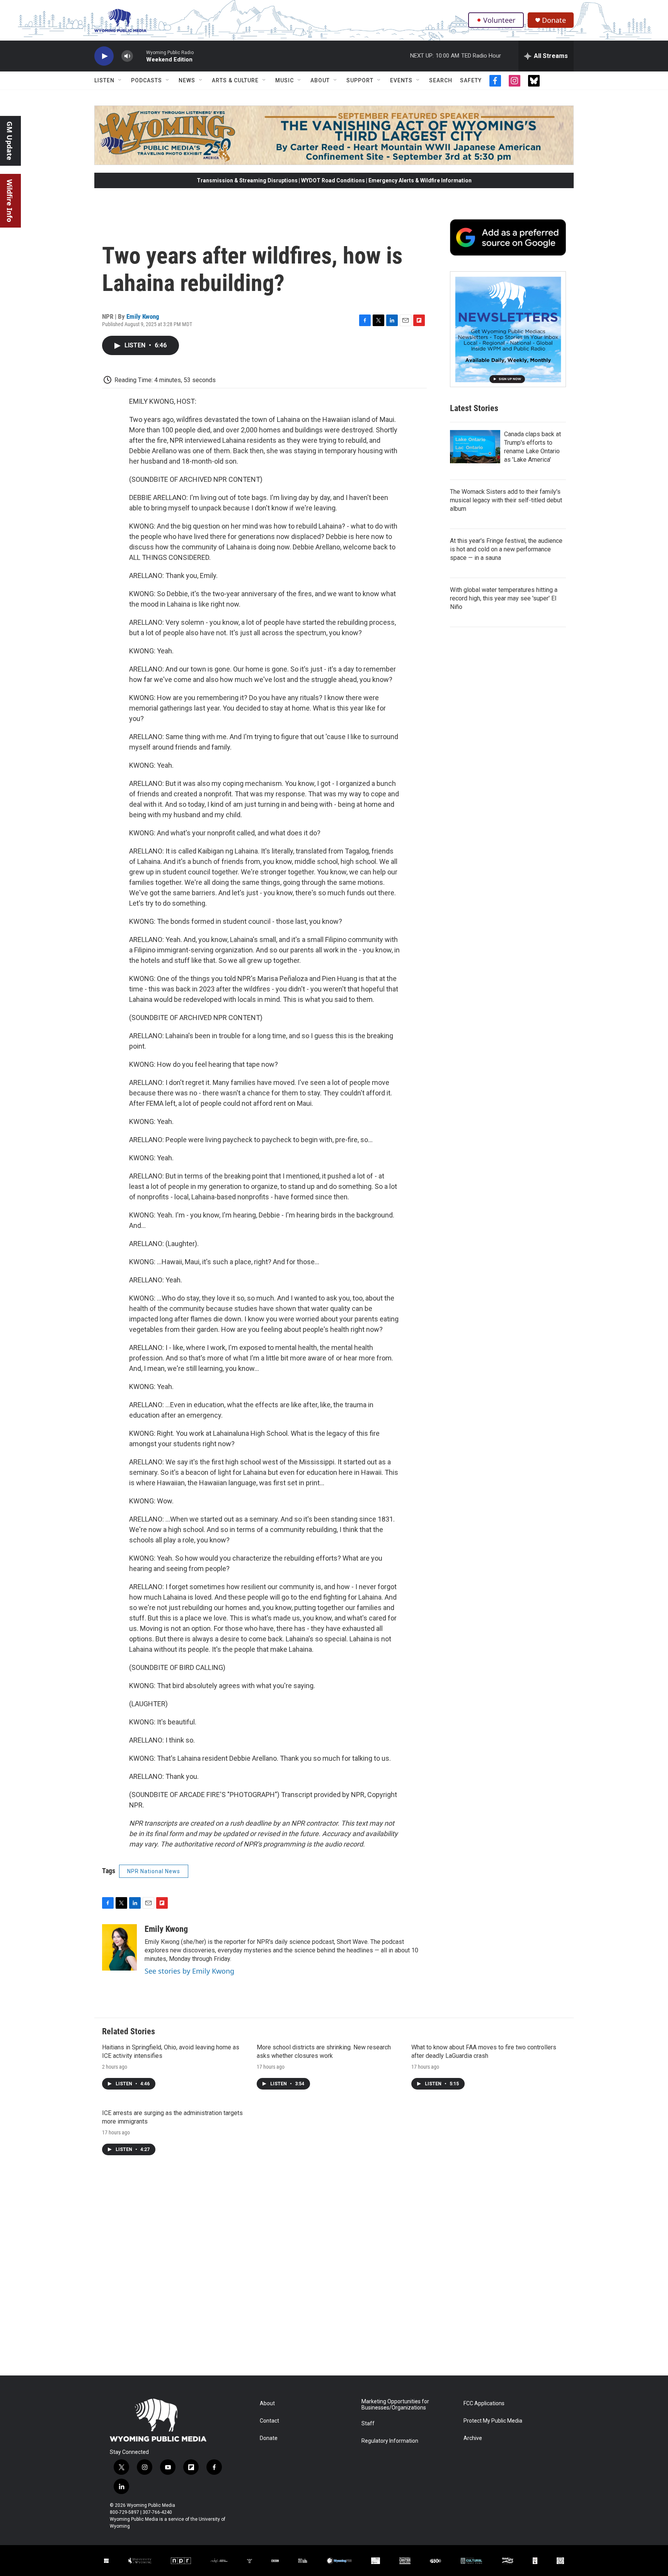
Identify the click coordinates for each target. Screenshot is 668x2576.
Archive (473, 2438)
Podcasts (147, 80)
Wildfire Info (10, 201)
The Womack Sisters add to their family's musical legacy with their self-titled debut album (506, 500)
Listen (104, 80)
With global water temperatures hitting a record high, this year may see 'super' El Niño (504, 598)
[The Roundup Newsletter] (508, 329)
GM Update (10, 141)
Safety (471, 80)
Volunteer (499, 20)
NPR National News (154, 1871)
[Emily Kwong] (119, 1947)
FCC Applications (484, 2403)
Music (285, 80)
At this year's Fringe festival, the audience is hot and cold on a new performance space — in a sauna (506, 549)
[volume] (127, 56)
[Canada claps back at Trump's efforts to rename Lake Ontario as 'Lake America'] (475, 447)
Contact (269, 2421)
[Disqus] (334, 2271)
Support (360, 80)
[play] (104, 56)
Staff (368, 2424)
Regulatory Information (390, 2441)
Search (441, 80)
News (187, 80)
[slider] (140, 56)
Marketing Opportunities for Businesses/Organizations (395, 2405)
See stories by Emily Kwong (189, 1971)
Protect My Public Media (493, 2421)
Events (401, 80)
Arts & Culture (235, 80)
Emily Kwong (143, 316)
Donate (554, 20)
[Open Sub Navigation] (120, 80)
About (320, 80)
